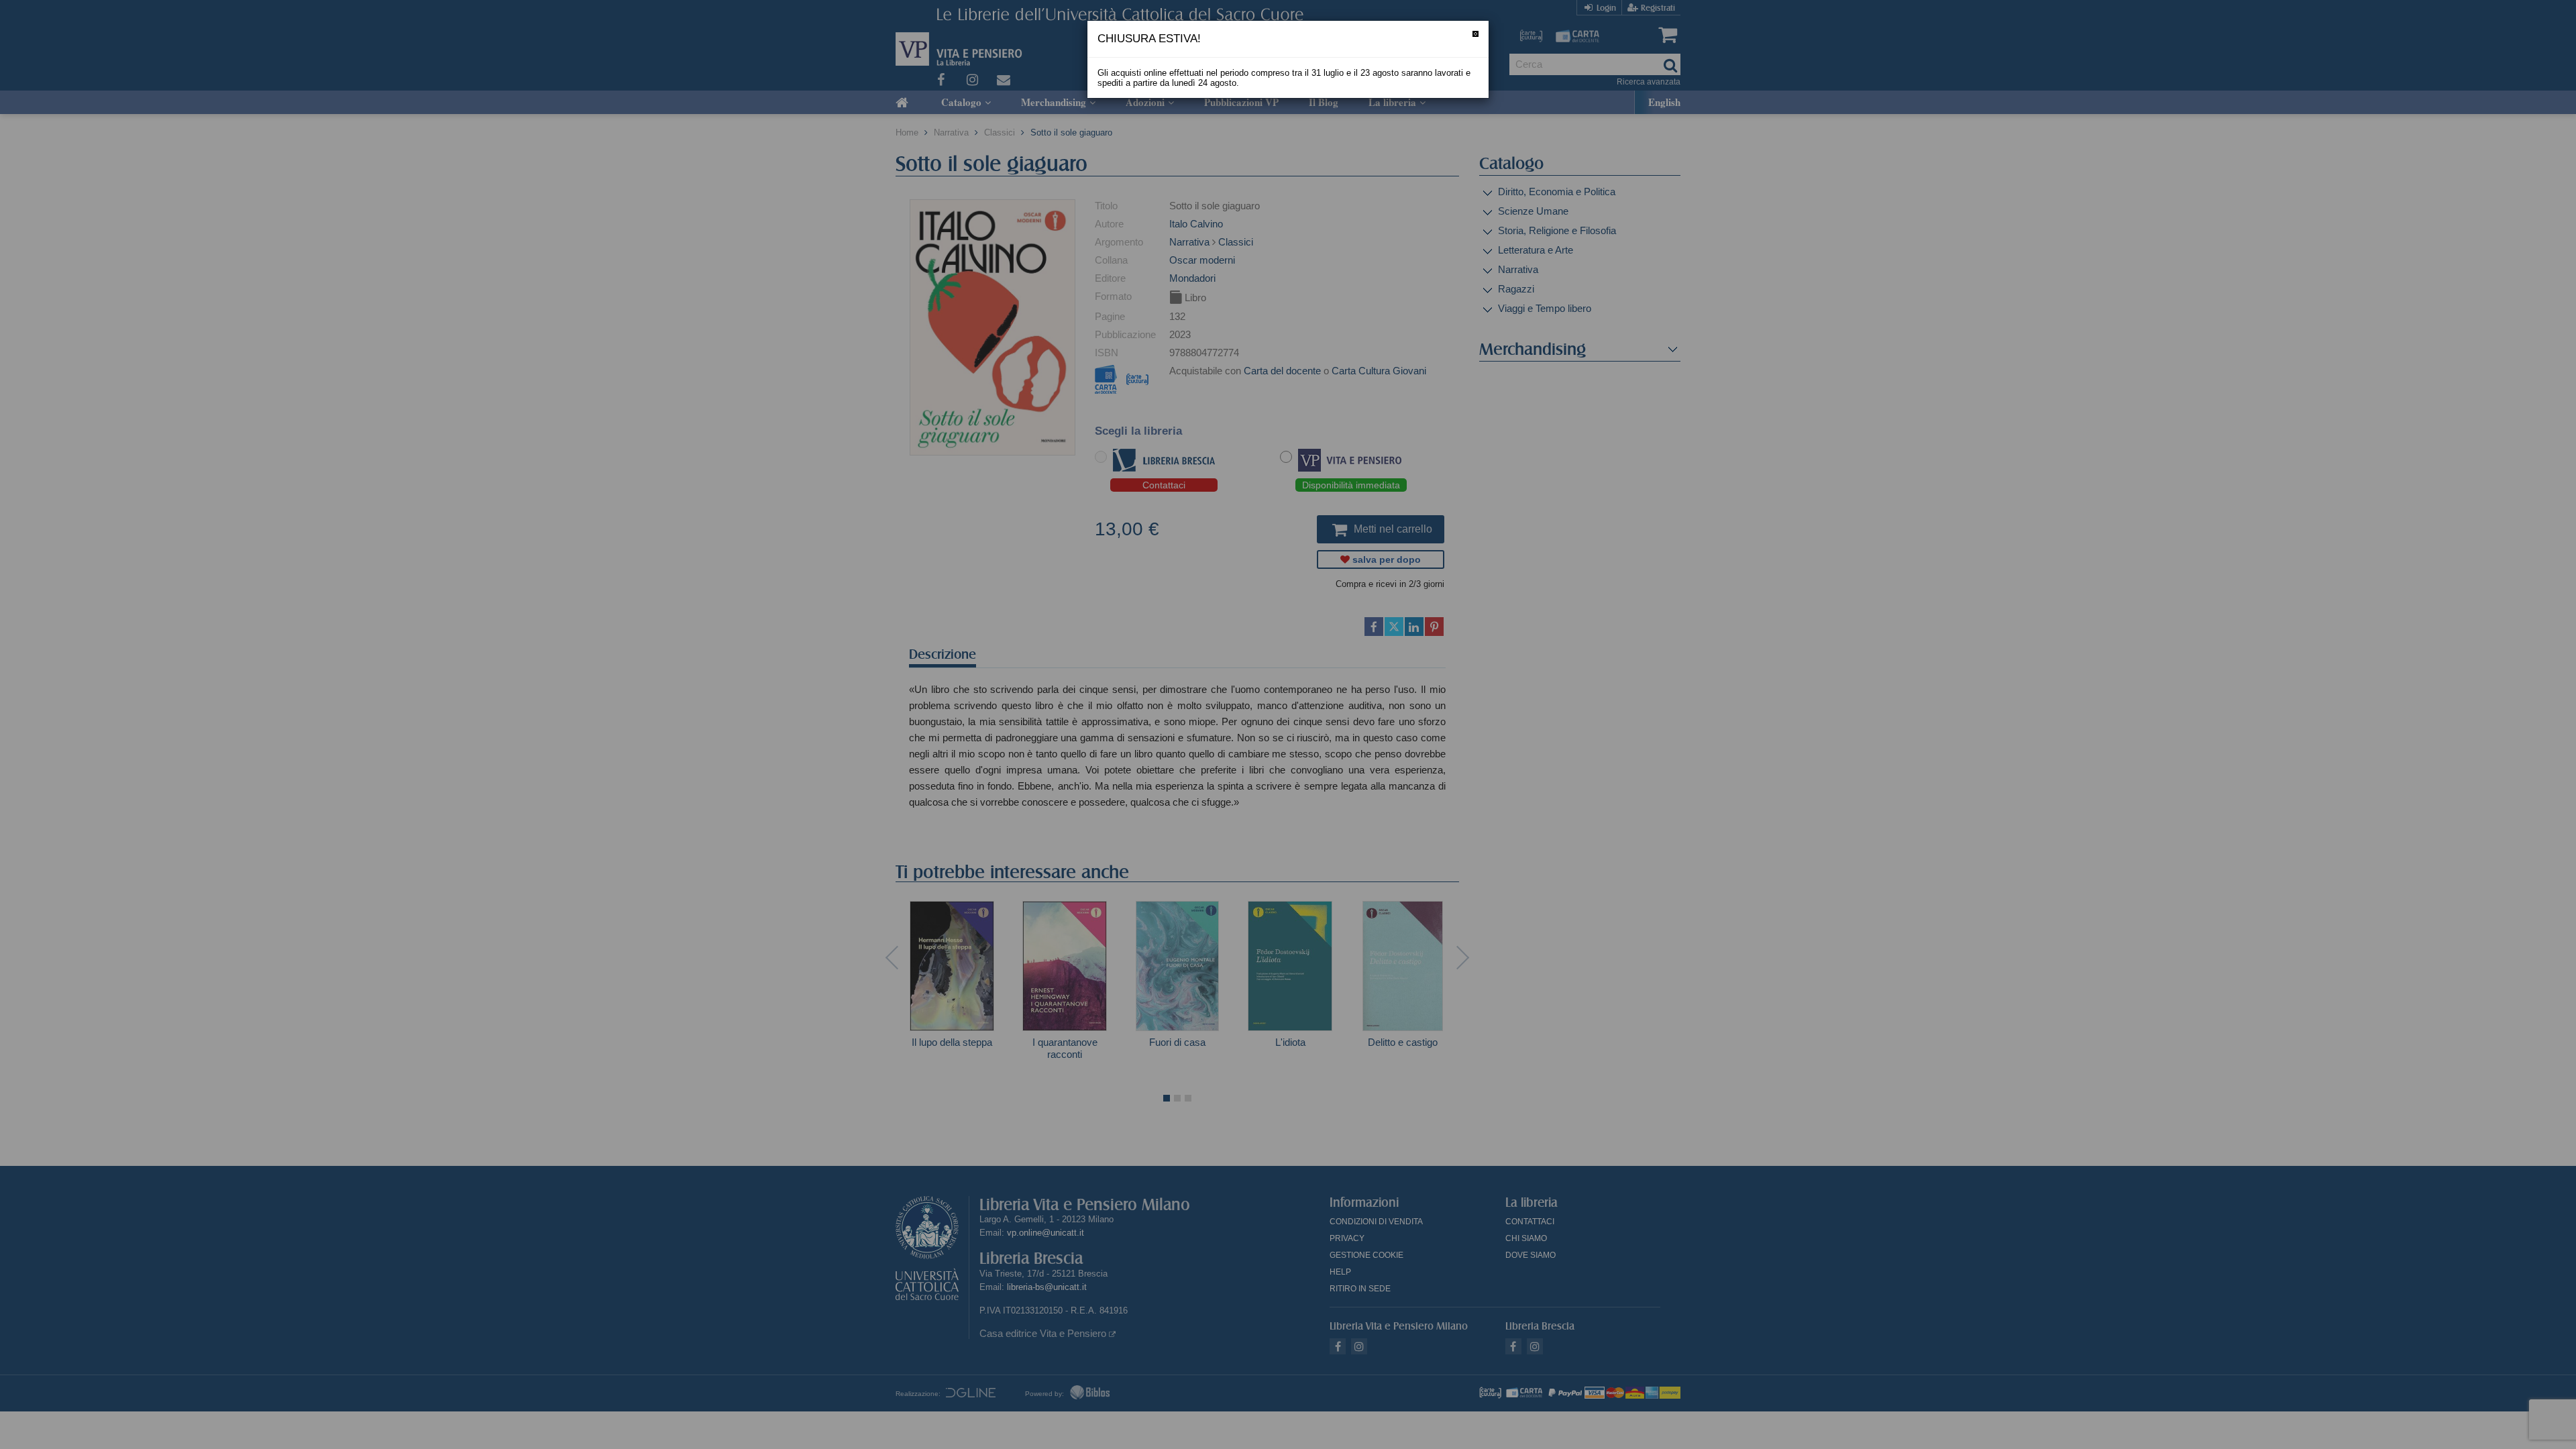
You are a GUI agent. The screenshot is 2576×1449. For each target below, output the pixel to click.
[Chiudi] (1475, 34)
